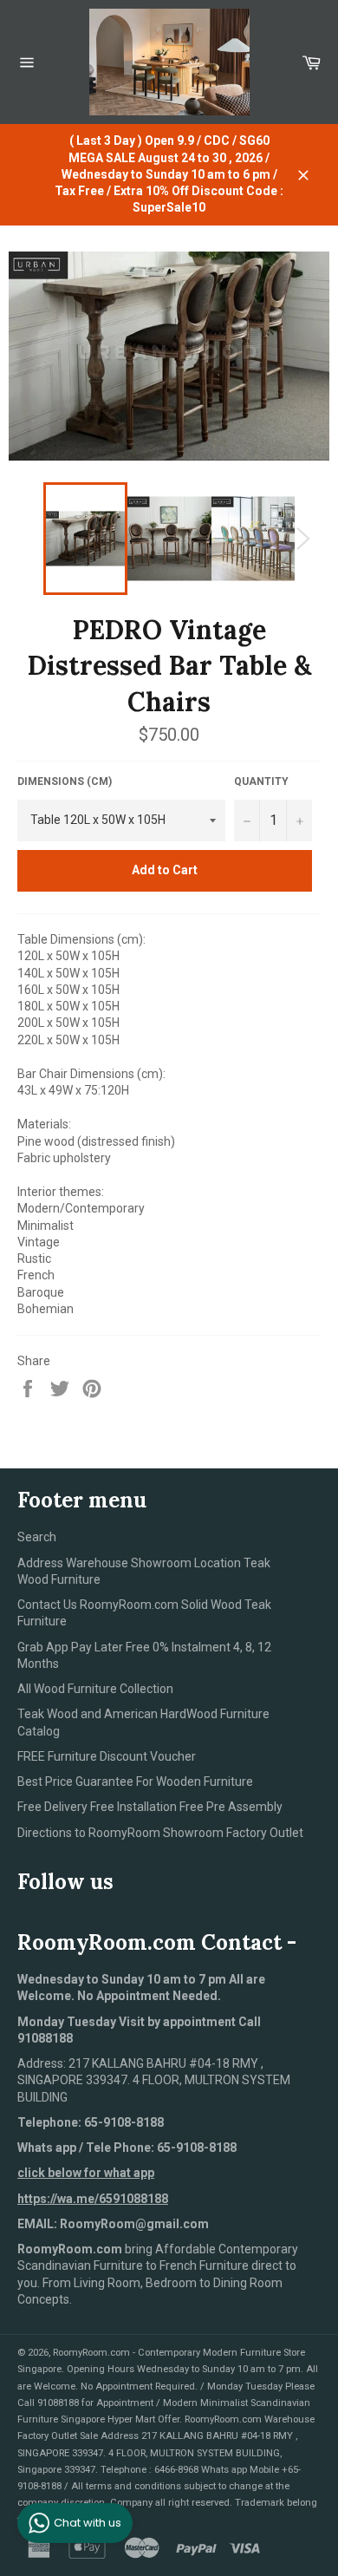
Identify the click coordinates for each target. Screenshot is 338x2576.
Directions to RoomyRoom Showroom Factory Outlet (160, 1833)
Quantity (261, 781)
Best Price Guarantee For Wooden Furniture (135, 1782)
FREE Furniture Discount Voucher (107, 1756)
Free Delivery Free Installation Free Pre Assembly (150, 1807)
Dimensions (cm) (65, 781)
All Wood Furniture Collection (95, 1689)
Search (37, 1537)
